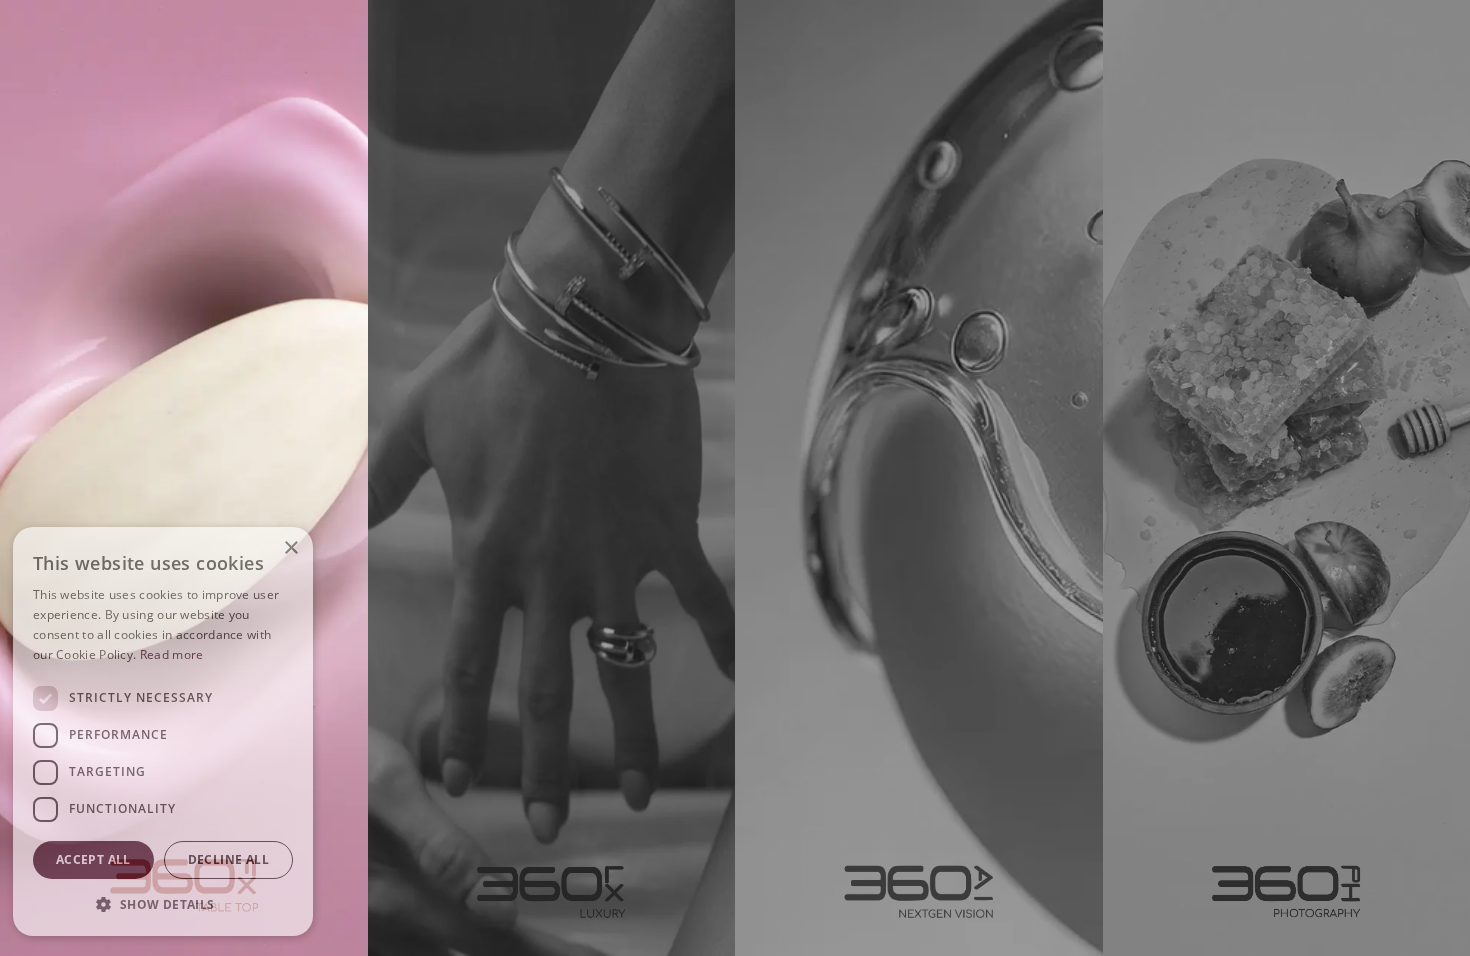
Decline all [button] (228, 859)
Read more (172, 654)
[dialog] (163, 731)
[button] (163, 904)
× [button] (290, 548)
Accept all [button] (93, 859)
